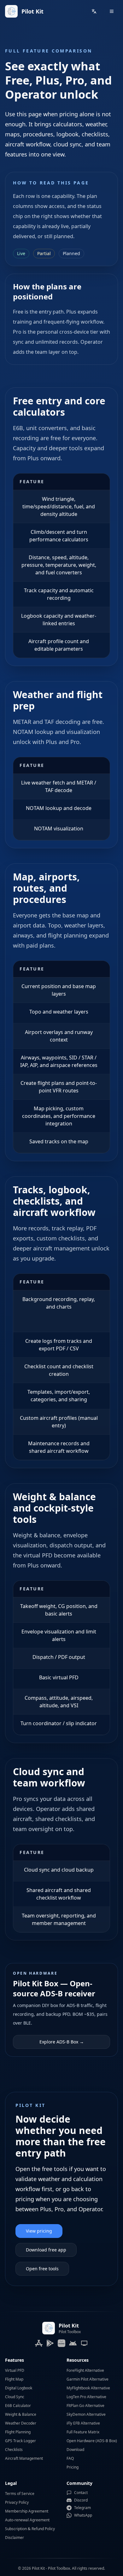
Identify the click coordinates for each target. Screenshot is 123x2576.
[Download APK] (73, 2343)
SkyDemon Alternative (86, 2414)
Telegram (82, 2508)
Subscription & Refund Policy (30, 2529)
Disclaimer (15, 2538)
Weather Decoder (21, 2423)
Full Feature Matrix (83, 2432)
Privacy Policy (17, 2502)
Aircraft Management (24, 2458)
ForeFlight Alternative (85, 2370)
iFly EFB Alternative (83, 2423)
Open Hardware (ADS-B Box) (92, 2441)
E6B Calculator (18, 2406)
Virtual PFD (15, 2370)
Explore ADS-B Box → (62, 2042)
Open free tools (42, 2269)
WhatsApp (83, 2515)
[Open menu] (112, 11)
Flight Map (14, 2379)
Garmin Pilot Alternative (88, 2379)
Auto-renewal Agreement (27, 2520)
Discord (81, 2500)
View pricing (39, 2231)
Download (75, 2450)
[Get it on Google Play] (50, 2343)
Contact (81, 2493)
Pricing (73, 2467)
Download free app (46, 2250)
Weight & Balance (21, 2414)
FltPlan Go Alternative (85, 2406)
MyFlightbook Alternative (88, 2388)
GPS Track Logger (20, 2441)
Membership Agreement (27, 2511)
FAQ (70, 2458)
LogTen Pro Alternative (86, 2397)
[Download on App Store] (39, 2343)
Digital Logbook (19, 2388)
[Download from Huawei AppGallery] (61, 2343)
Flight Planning (18, 2432)
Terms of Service (20, 2494)
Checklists (14, 2450)
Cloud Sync (15, 2397)
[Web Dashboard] (84, 2343)
